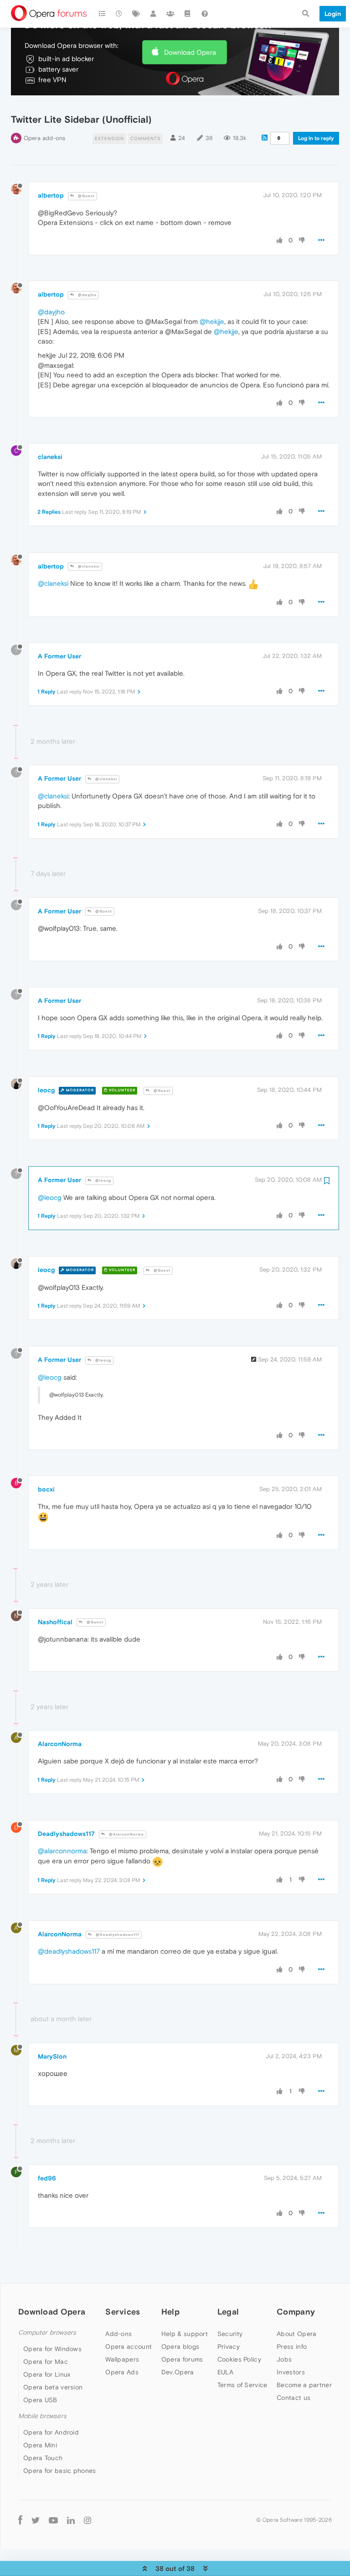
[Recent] (119, 14)
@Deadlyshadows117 (117, 1935)
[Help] (205, 14)
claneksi (50, 457)
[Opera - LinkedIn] (71, 2520)
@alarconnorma (62, 1851)
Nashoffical (55, 1622)
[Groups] (170, 14)
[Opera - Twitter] (36, 2520)
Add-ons (118, 2334)
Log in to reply (316, 138)
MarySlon (52, 2056)
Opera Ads (122, 2372)
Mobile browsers (42, 2416)
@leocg (103, 1181)
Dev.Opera (178, 2372)
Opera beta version (53, 2387)
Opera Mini (40, 2445)
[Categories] (102, 14)
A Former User (59, 656)
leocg (46, 1090)
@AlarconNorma (126, 1834)
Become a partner (304, 2385)
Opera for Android (51, 2432)
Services (123, 2312)
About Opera (296, 2334)
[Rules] (188, 14)
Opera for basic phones (60, 2471)
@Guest (86, 196)
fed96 (47, 2178)
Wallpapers (122, 2359)
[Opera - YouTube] (53, 2520)
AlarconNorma (60, 1744)
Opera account (129, 2347)
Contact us (293, 2398)
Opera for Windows (52, 2349)
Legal (228, 2312)
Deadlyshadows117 (66, 1834)
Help (170, 2312)
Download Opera (190, 52)
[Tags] (136, 14)
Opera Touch (43, 2458)
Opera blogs (180, 2347)
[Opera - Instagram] (87, 2520)
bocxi (46, 1489)
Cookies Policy (239, 2359)
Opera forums (182, 2359)
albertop (51, 195)
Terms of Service (242, 2385)
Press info (292, 2347)
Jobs (284, 2359)
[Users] (154, 14)
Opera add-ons (44, 138)
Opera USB (40, 2400)
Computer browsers (47, 2333)
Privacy (229, 2347)
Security (230, 2334)
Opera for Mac (46, 2362)
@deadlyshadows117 (69, 1951)
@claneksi (88, 566)
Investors (291, 2372)
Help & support (185, 2334)
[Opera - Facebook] (20, 2520)
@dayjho (87, 295)
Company (296, 2312)
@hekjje (212, 321)
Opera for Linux (47, 2374)
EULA (225, 2372)
